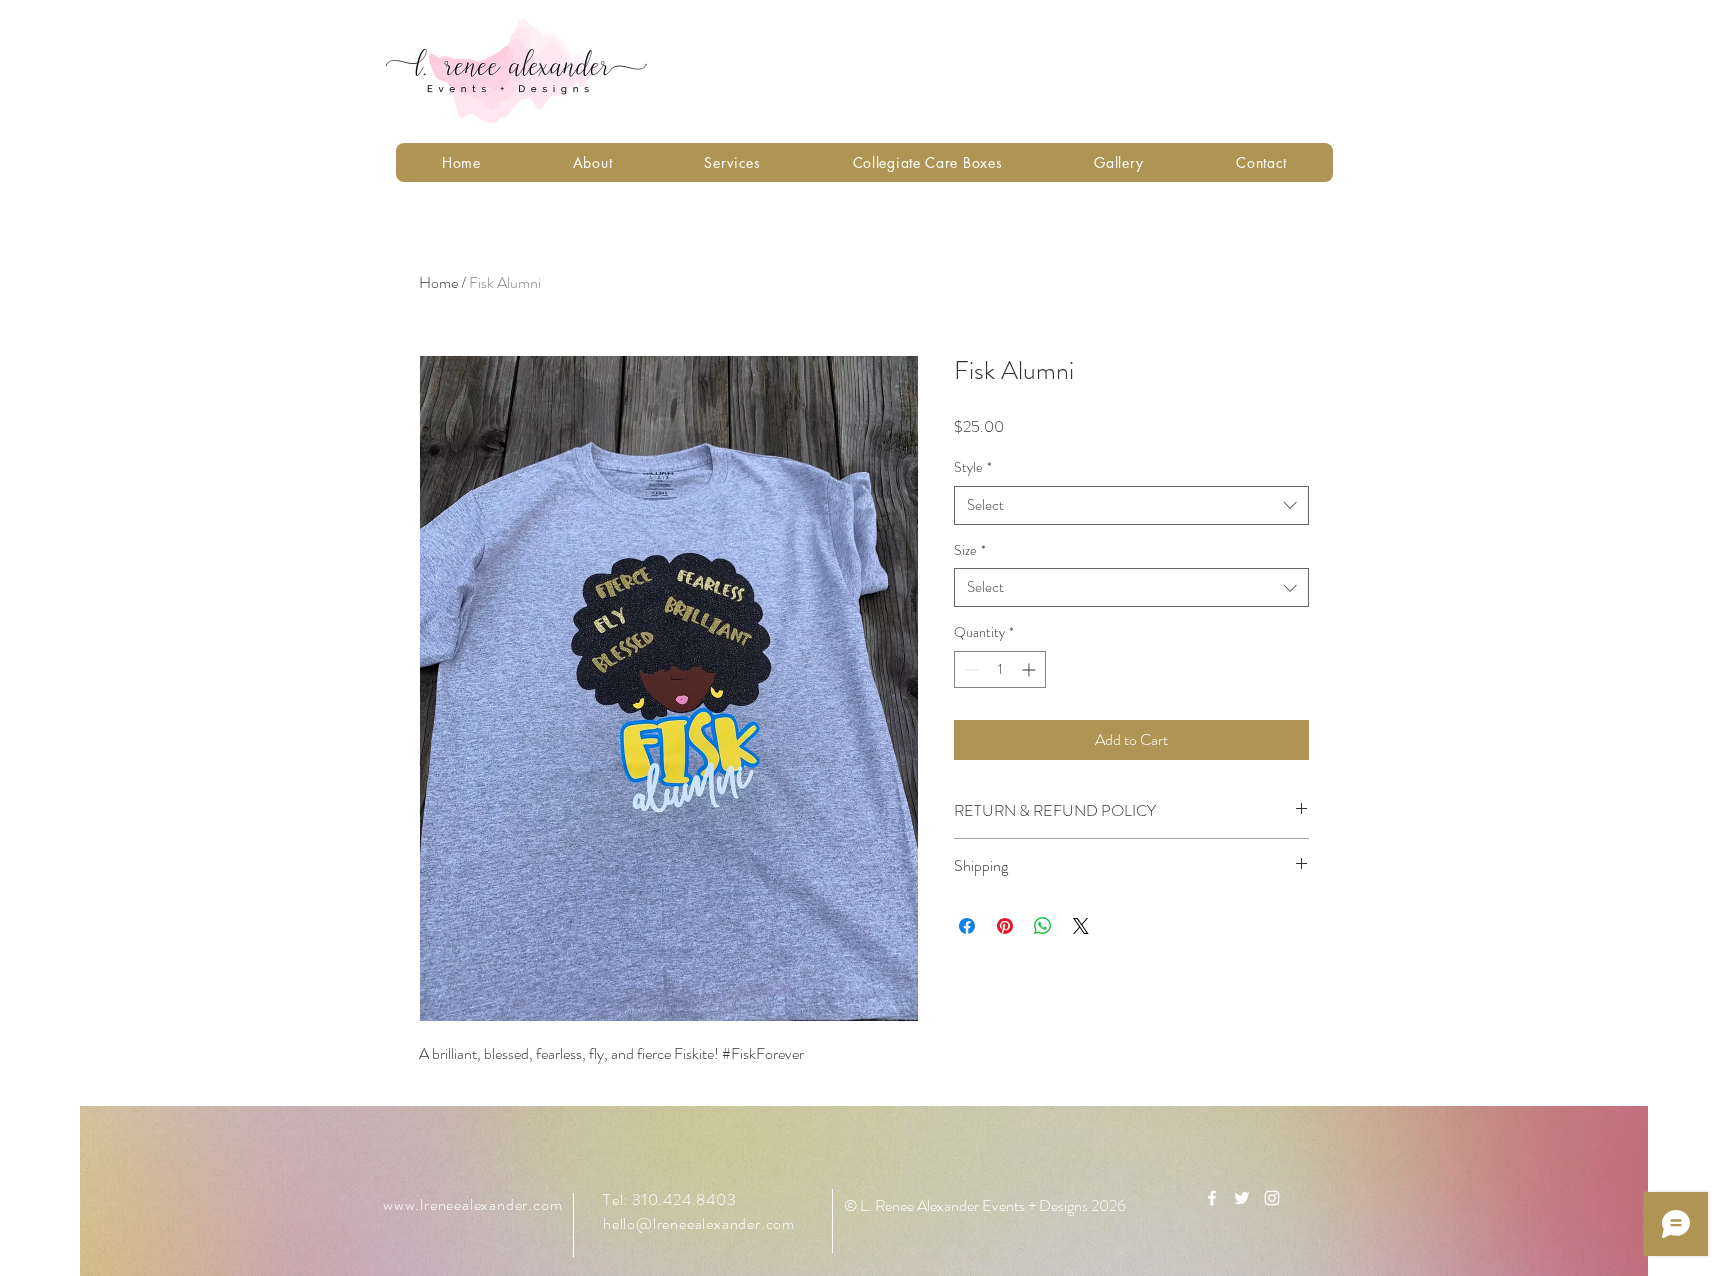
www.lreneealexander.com (472, 1204)
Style (973, 467)
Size (970, 550)
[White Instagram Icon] (1272, 1198)
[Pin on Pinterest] (1005, 926)
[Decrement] (969, 669)
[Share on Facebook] (967, 926)
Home (438, 282)
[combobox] (1131, 505)
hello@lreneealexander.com (699, 1223)
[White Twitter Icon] (1242, 1198)
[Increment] (1030, 669)
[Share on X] (1081, 926)
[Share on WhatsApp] (1043, 926)
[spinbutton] (1000, 669)
